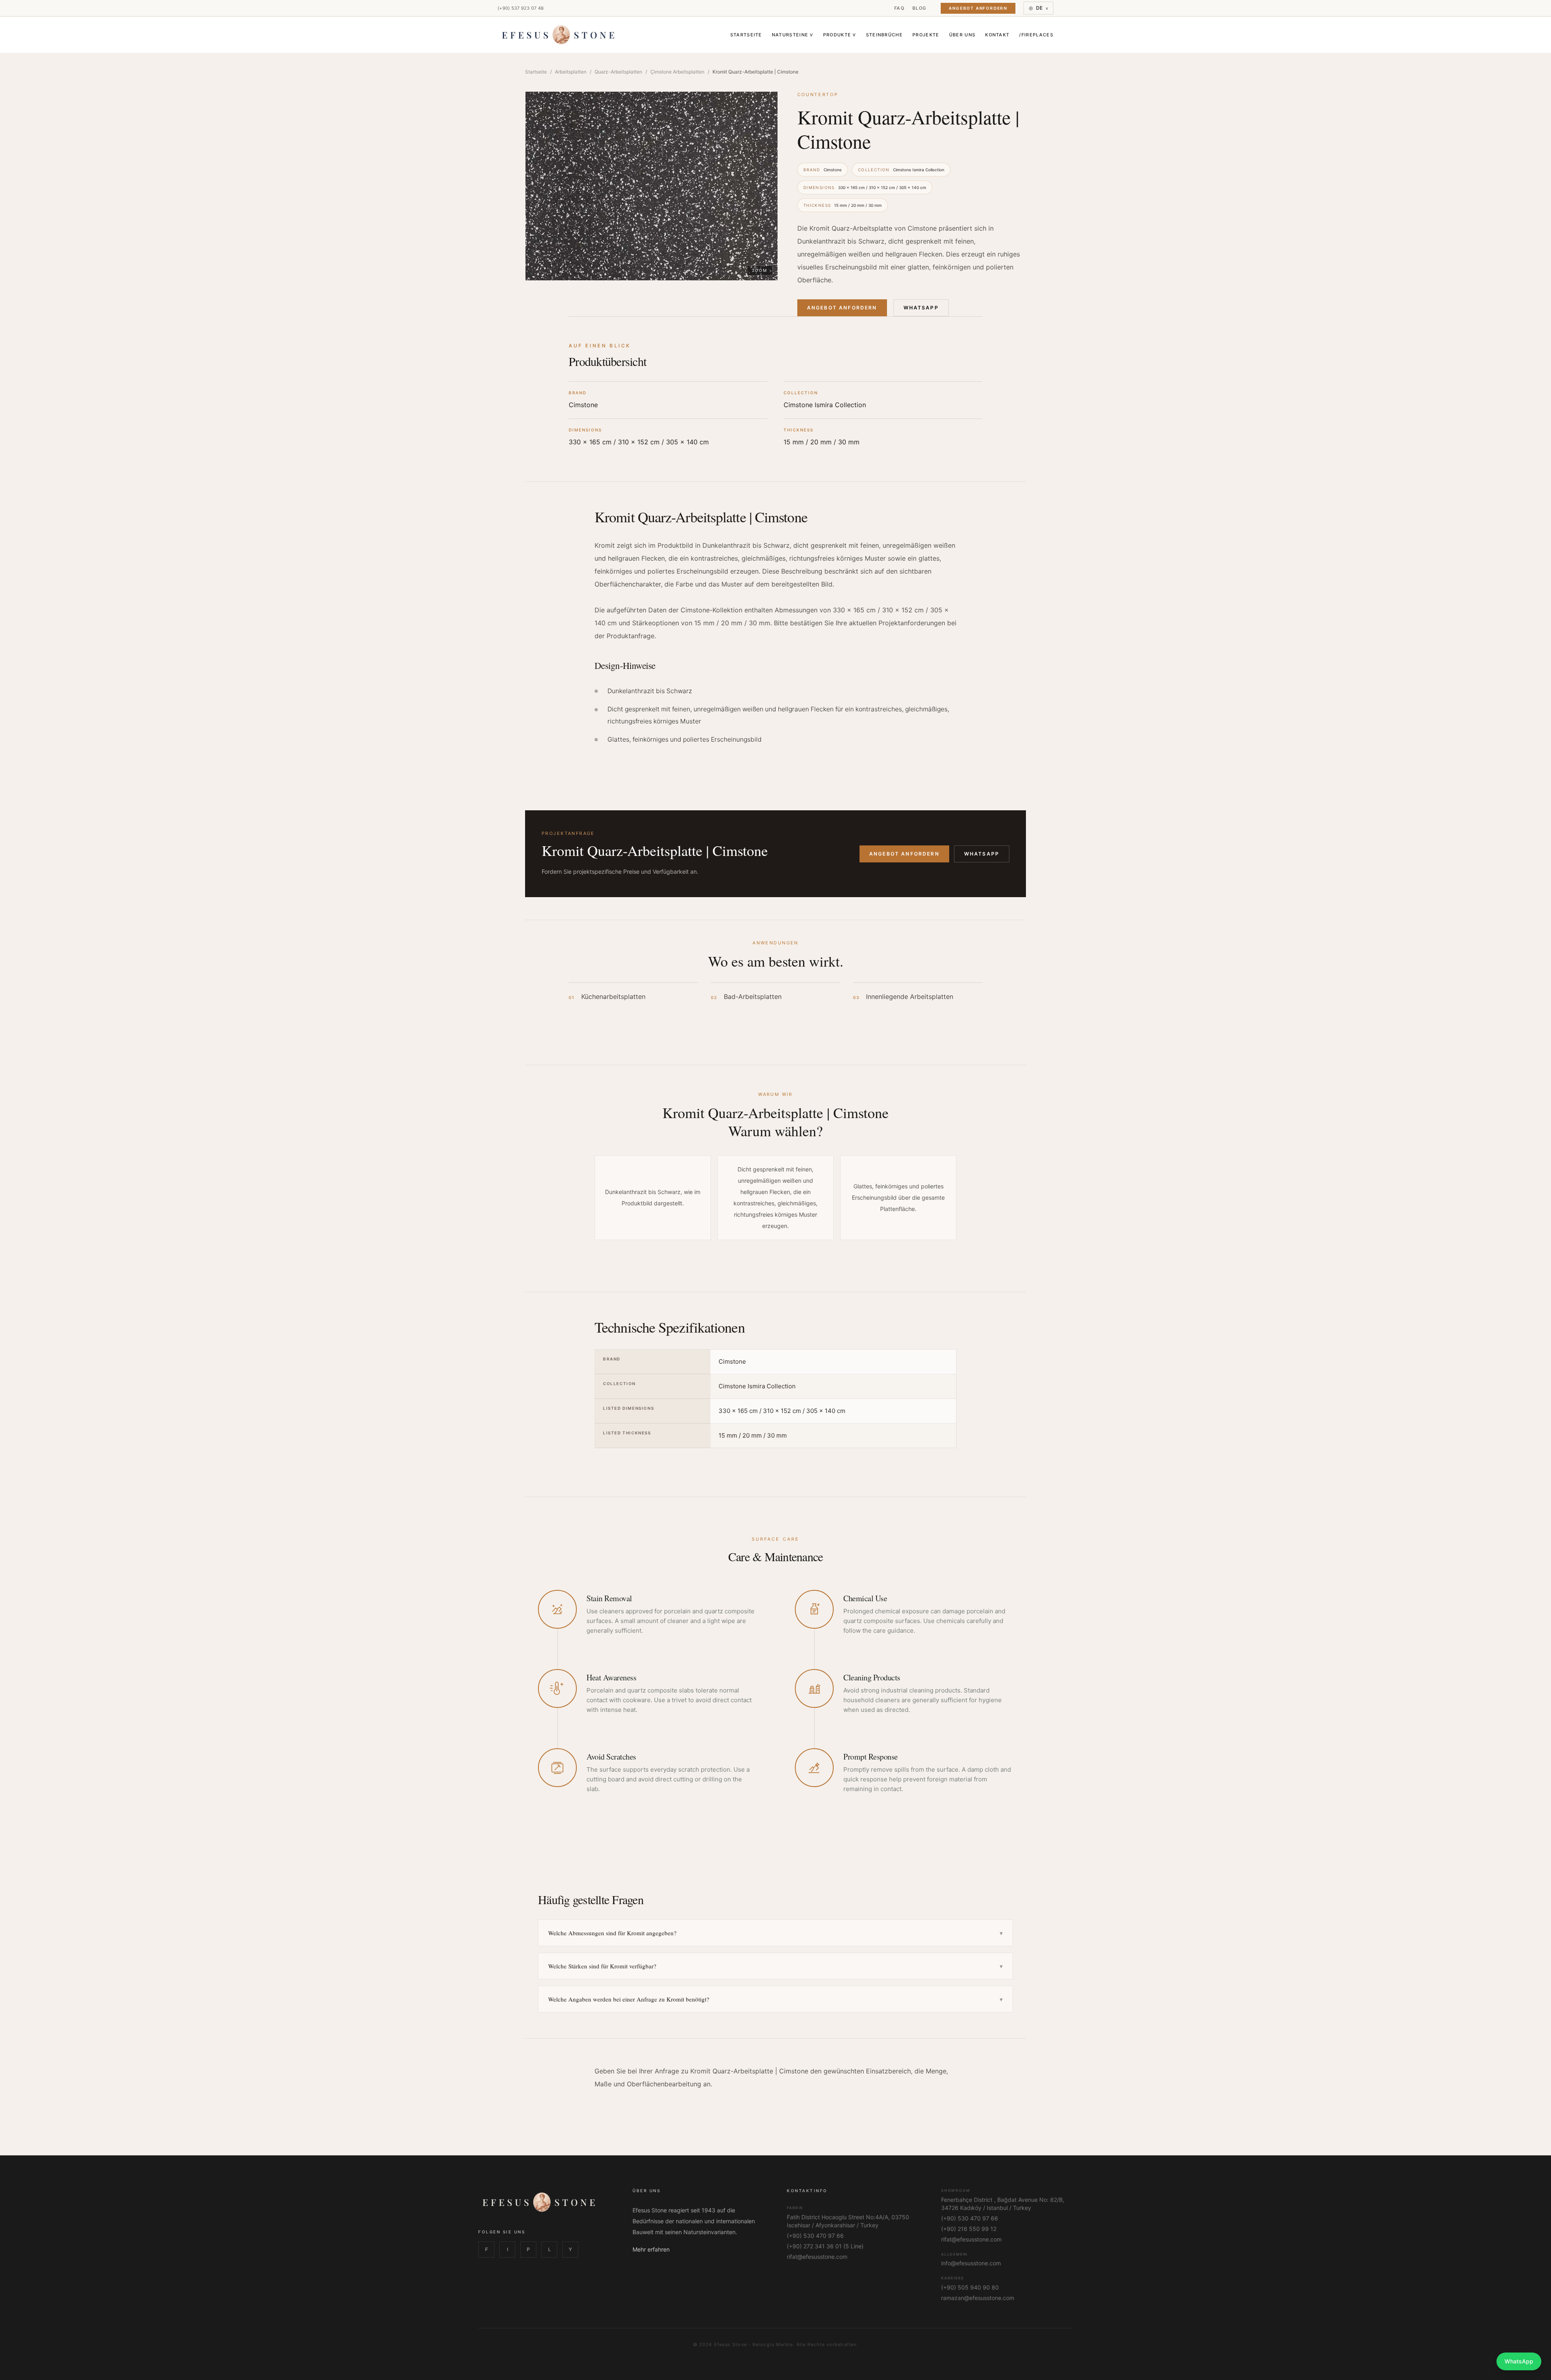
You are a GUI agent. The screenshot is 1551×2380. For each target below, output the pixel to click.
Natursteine (793, 35)
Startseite (746, 35)
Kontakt (997, 35)
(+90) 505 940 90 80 (970, 2287)
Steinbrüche (885, 35)
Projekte (926, 35)
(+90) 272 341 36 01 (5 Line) (825, 2246)
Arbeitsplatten (571, 72)
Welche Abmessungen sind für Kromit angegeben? (775, 1933)
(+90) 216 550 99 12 (969, 2229)
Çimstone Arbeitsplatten (677, 72)
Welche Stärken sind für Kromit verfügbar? (775, 1966)
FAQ (899, 8)
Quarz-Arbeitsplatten (618, 72)
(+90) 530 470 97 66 (815, 2236)
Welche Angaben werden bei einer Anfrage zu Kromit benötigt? (775, 1999)
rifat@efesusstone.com (817, 2257)
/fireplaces (1036, 35)
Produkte (840, 35)
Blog (919, 8)
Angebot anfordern (904, 854)
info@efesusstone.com (971, 2263)
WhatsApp (921, 308)
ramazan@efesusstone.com (978, 2298)
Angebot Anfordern (978, 8)
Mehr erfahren (651, 2249)
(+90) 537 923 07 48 (521, 8)
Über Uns (963, 35)
